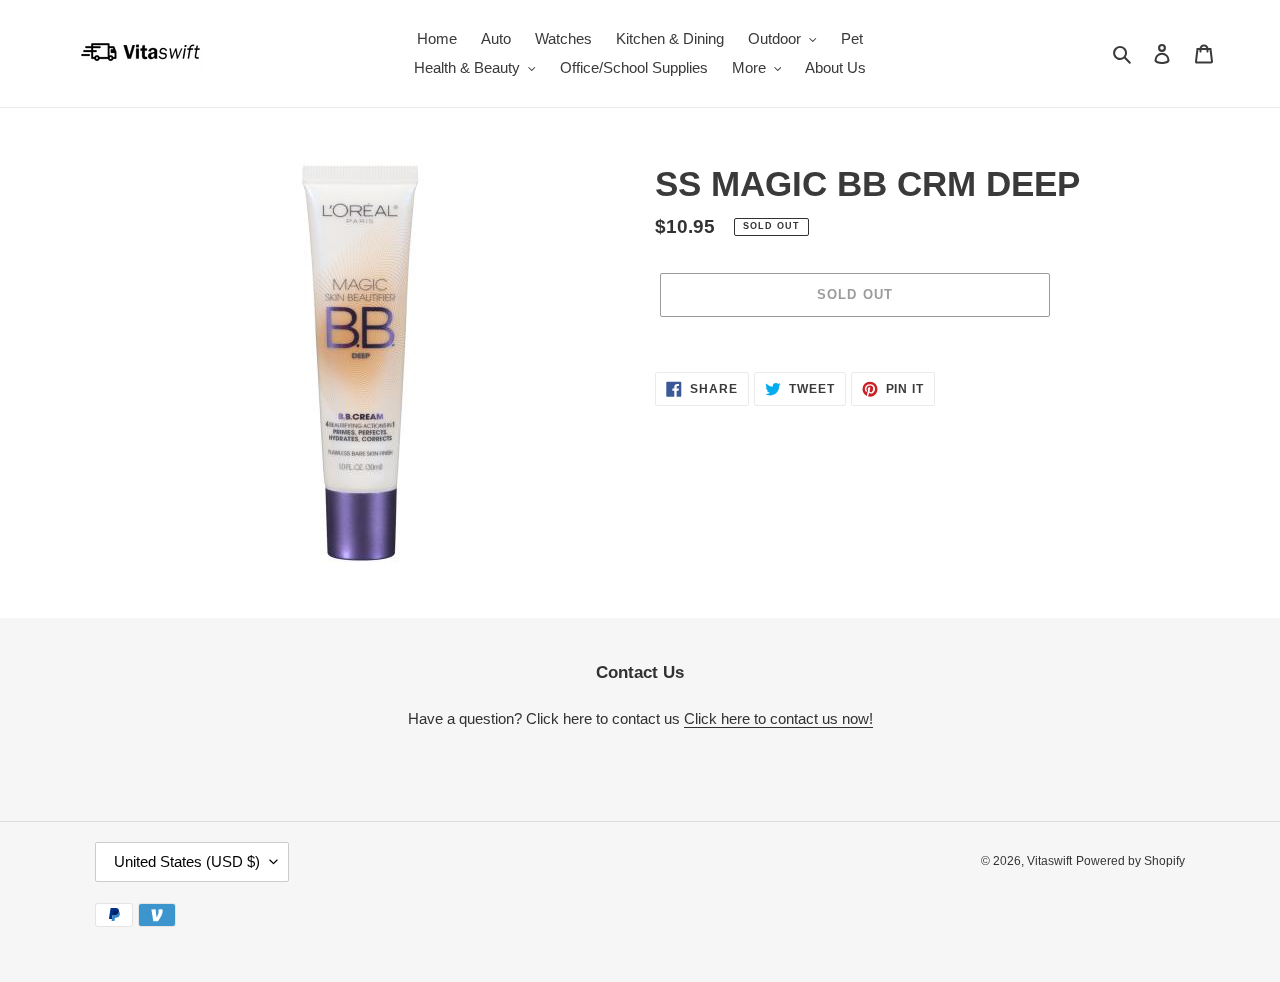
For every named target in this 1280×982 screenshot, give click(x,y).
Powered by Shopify (1130, 861)
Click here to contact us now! (778, 718)
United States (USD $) (187, 861)
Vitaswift (1049, 861)
